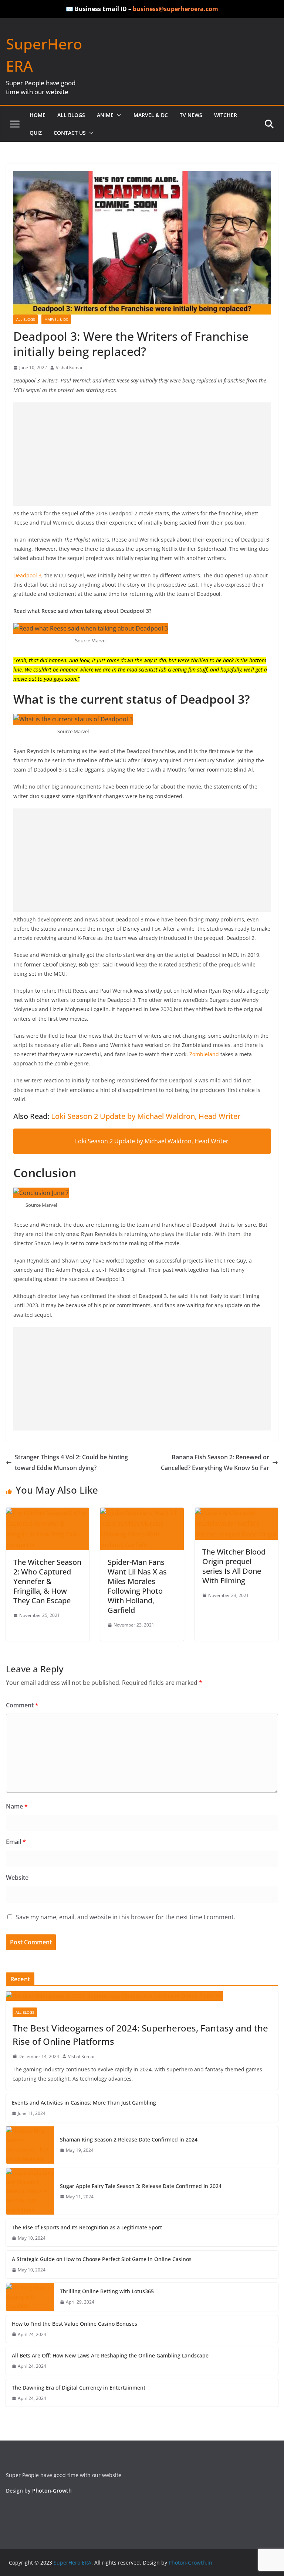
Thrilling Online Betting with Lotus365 (107, 2291)
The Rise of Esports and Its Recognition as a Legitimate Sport (87, 2227)
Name (17, 1806)
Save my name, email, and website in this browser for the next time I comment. (126, 1917)
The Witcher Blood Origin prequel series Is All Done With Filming (234, 1566)
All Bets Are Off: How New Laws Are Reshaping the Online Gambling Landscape (110, 2355)
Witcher (226, 115)
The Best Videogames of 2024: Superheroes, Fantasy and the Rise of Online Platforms (140, 2035)
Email (16, 1842)
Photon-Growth (52, 2491)
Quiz (36, 133)
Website (17, 1878)
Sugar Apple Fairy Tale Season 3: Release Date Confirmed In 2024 (141, 2186)
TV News (191, 115)
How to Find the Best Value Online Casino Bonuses (75, 2324)
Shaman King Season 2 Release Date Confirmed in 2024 (129, 2139)
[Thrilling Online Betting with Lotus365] (30, 2297)
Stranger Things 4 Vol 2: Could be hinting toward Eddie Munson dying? (71, 1462)
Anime (105, 115)
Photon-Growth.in (190, 2563)
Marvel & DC (151, 115)
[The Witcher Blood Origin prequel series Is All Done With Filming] (236, 1513)
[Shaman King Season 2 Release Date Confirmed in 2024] (30, 2145)
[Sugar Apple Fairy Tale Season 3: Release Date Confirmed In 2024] (30, 2191)
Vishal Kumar (69, 367)
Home (38, 115)
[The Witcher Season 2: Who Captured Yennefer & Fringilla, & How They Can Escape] (48, 1513)
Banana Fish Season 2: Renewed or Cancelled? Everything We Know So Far (215, 1462)
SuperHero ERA (72, 2563)
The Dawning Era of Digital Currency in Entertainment (79, 2388)
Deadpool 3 (27, 575)
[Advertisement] (142, 454)
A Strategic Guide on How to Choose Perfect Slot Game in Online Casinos (102, 2259)
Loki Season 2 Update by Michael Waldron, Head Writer (146, 1116)
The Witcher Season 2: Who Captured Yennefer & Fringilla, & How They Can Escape (47, 1581)
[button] (118, 115)
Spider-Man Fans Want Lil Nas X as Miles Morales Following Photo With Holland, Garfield (137, 1586)
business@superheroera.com (175, 9)
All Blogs (71, 115)
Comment (22, 1705)
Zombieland (205, 1054)
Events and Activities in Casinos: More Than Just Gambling (84, 2103)
